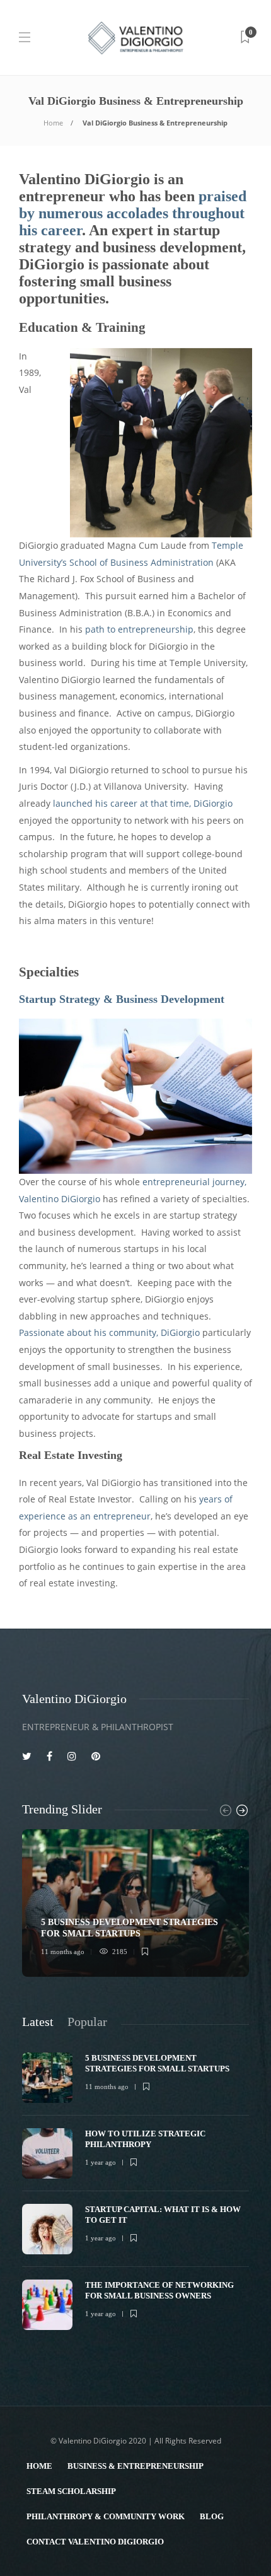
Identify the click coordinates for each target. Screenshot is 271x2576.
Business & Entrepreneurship (135, 2466)
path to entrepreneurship (139, 629)
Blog (212, 2516)
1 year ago (101, 2162)
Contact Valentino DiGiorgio (95, 2542)
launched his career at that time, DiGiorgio (143, 803)
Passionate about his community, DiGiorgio (109, 1332)
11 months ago (63, 1952)
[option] (135, 1903)
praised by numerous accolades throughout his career (133, 213)
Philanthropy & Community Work (106, 2516)
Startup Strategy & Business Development (122, 999)
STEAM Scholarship (71, 2491)
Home (53, 123)
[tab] (38, 2022)
